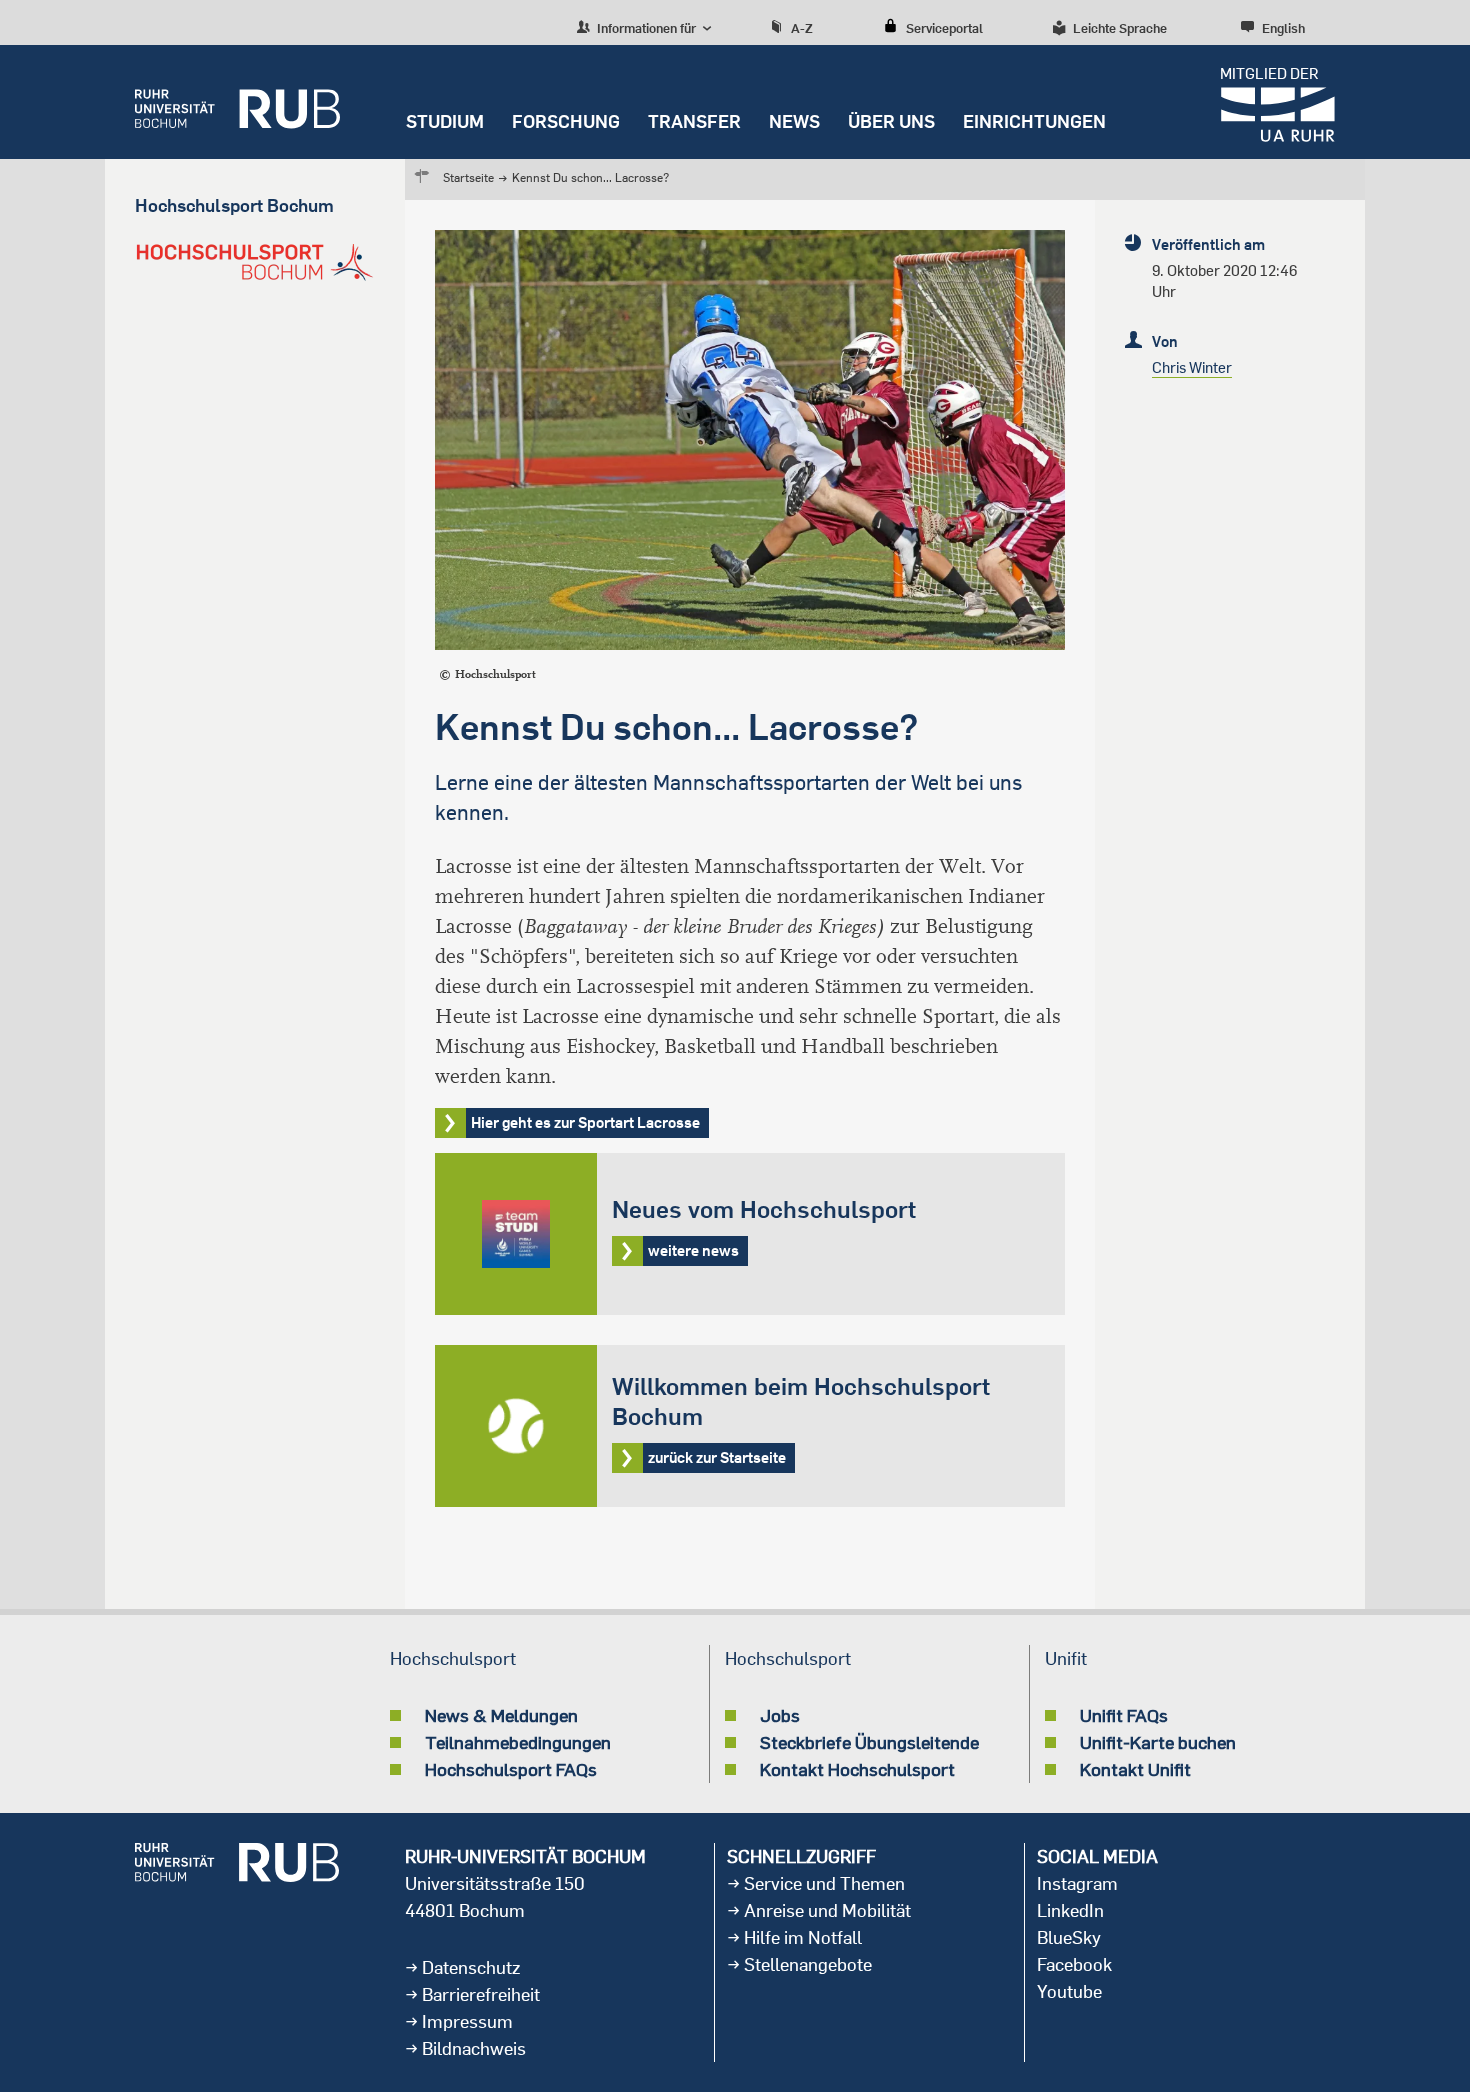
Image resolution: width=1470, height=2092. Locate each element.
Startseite (468, 177)
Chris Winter (1192, 367)
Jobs (780, 1715)
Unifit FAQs (1124, 1715)
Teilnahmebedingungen (518, 1742)
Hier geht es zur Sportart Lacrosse (585, 1122)
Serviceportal (944, 28)
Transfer (694, 121)
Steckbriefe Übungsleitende (869, 1742)
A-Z (802, 28)
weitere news (750, 1234)
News (794, 121)
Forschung (566, 121)
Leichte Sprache (1120, 28)
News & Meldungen (501, 1715)
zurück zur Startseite (750, 1426)
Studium (445, 121)
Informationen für (645, 28)
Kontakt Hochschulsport (857, 1769)
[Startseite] (237, 102)
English (1283, 28)
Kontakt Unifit (1135, 1769)
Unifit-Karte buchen (1158, 1742)
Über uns (891, 121)
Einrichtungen (1034, 121)
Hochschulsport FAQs (511, 1769)
